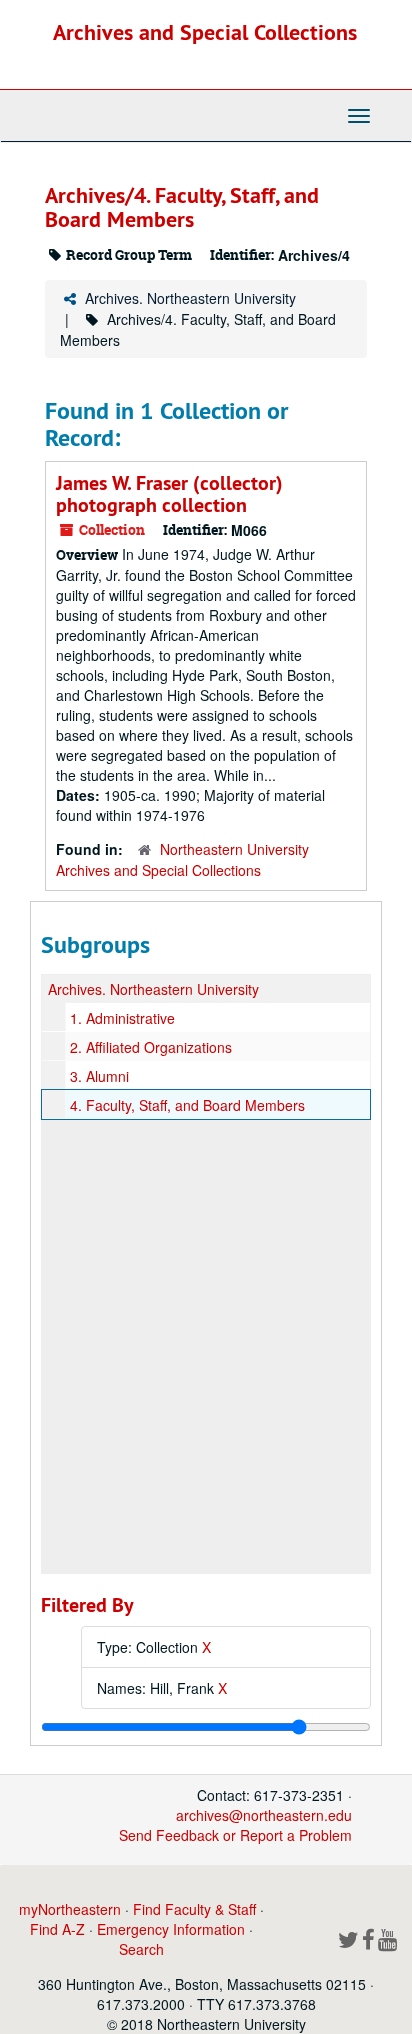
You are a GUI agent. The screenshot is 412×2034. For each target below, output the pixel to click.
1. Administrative (122, 1018)
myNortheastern (70, 1909)
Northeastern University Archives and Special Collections (182, 859)
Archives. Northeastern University (190, 298)
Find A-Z (57, 1929)
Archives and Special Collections (205, 32)
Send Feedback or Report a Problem (235, 1835)
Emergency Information (171, 1929)
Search (141, 1949)
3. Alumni (99, 1076)
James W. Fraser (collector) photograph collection (169, 494)
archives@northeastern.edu (264, 1815)
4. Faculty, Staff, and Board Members (187, 1105)
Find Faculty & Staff (194, 1909)
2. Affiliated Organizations (151, 1047)
